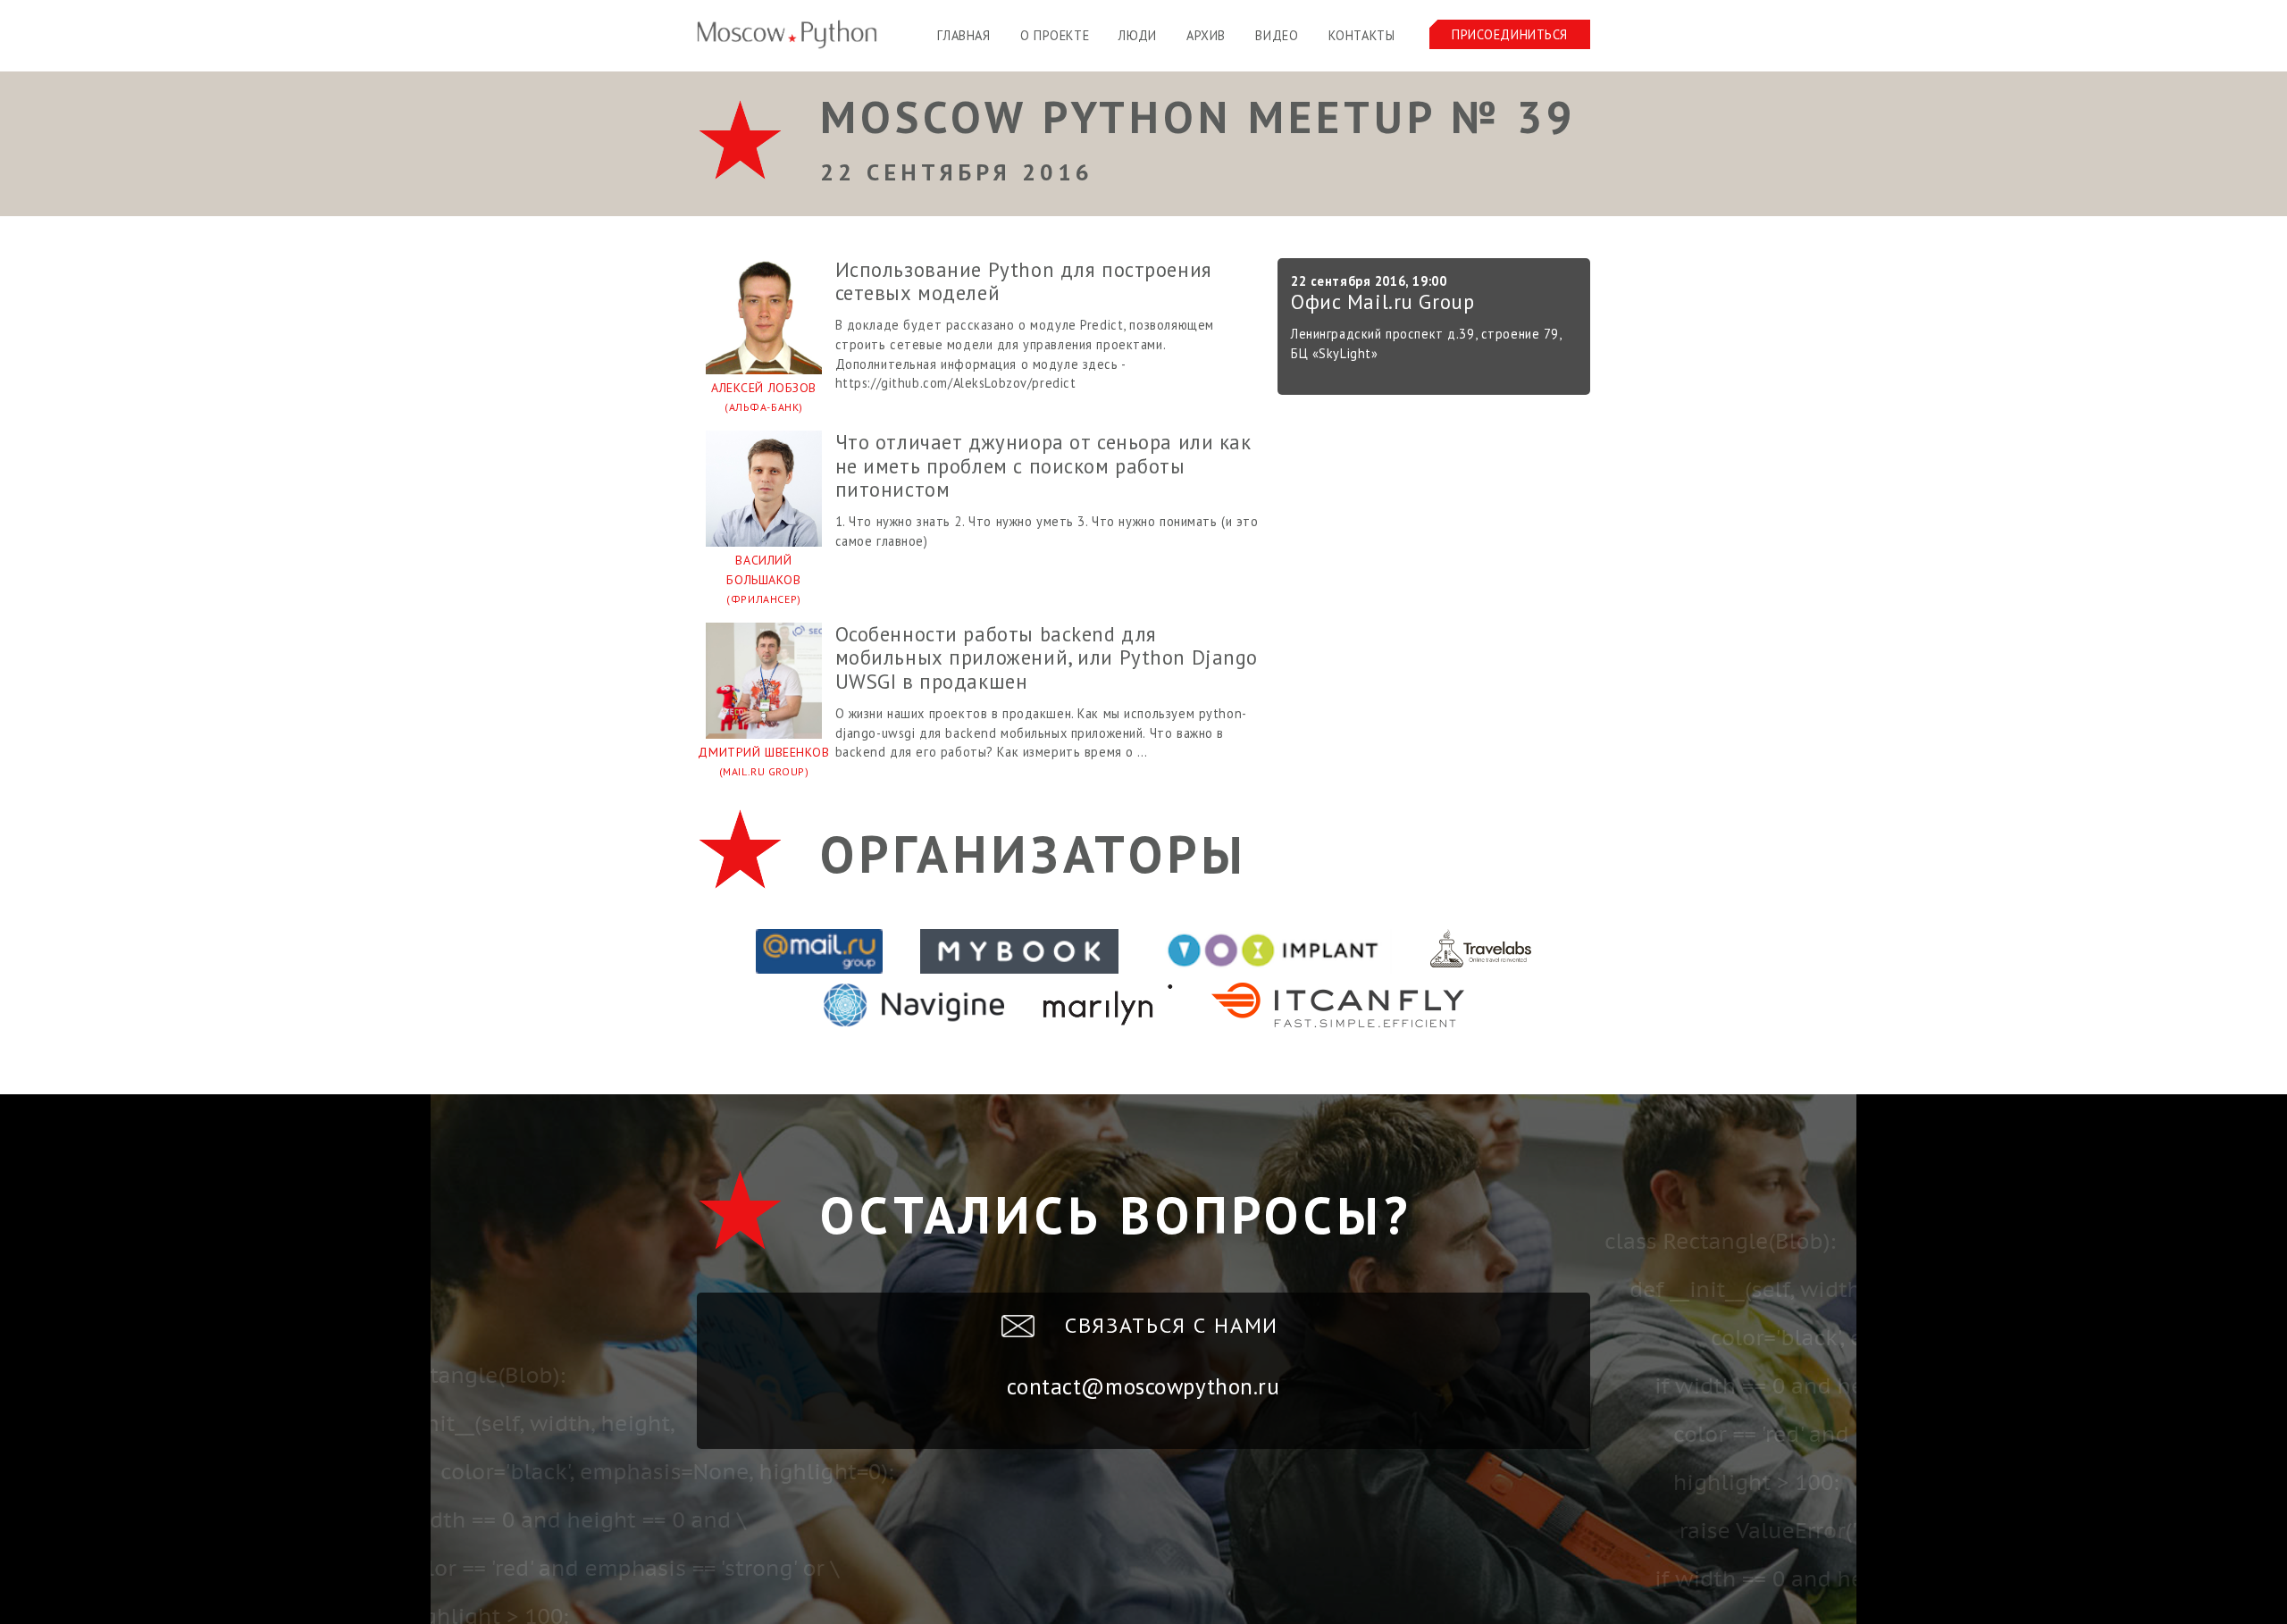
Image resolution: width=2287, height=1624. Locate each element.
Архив (1206, 35)
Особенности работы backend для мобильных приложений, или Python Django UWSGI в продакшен (1047, 657)
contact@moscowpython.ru (1143, 1386)
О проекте (1055, 35)
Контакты (1362, 35)
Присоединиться (1510, 34)
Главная (963, 35)
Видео (1277, 35)
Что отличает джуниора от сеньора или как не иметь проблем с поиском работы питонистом (1043, 465)
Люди (1137, 35)
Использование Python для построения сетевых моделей (1024, 281)
